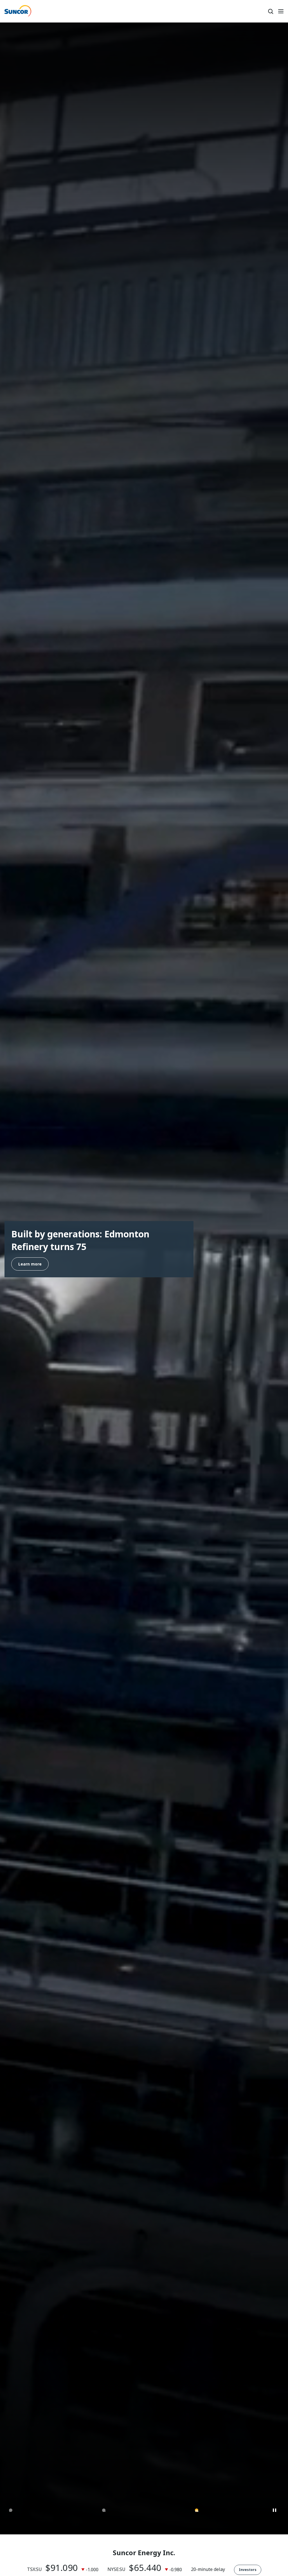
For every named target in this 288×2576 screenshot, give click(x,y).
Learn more (30, 1274)
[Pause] (275, 2511)
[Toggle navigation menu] (281, 11)
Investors (248, 2570)
